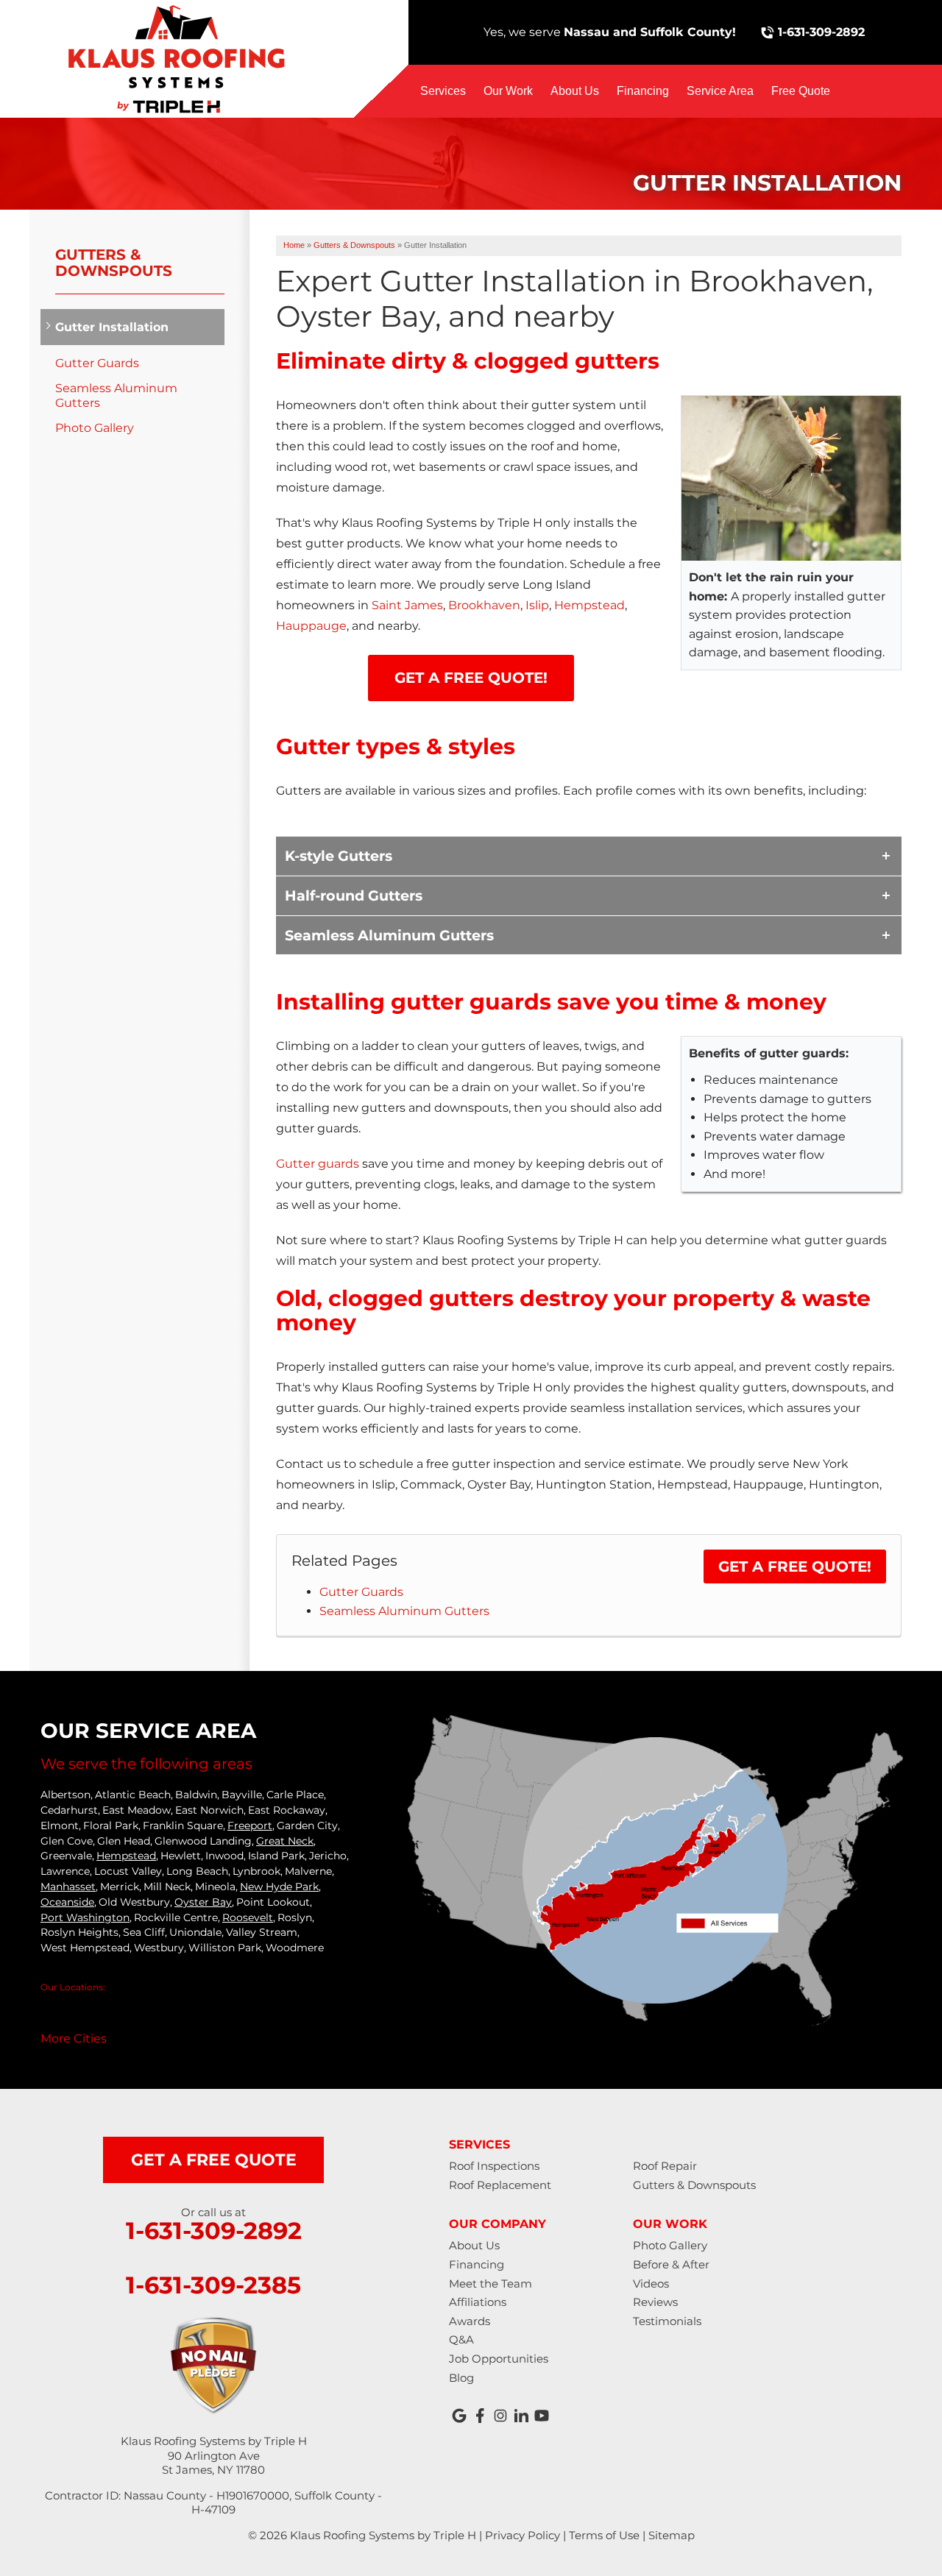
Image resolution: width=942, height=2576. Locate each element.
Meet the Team (491, 2284)
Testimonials (667, 2321)
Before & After (671, 2264)
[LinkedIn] (521, 2416)
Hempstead (589, 605)
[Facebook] (480, 2416)
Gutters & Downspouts (114, 263)
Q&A (461, 2339)
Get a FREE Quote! (795, 1566)
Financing (643, 91)
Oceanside (67, 1902)
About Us (575, 91)
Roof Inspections (494, 2166)
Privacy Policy (523, 2535)
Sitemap (672, 2535)
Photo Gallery (95, 428)
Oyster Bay (203, 1902)
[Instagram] (500, 2416)
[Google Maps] (459, 2416)
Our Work (508, 91)
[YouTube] (542, 2416)
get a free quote (214, 2160)
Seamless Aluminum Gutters (389, 935)
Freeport (250, 1825)
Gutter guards (318, 1164)
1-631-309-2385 (213, 2285)
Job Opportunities (499, 2359)
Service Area (720, 91)
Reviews (655, 2302)
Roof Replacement (500, 2185)
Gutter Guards (361, 1592)
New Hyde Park (279, 1887)
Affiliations (478, 2302)
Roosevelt (248, 1917)
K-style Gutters (339, 856)
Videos (651, 2284)
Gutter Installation (112, 327)
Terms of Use (604, 2535)
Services (443, 91)
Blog (461, 2378)
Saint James (407, 605)
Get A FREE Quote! (471, 678)
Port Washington (85, 1917)
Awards (470, 2321)
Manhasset (68, 1887)
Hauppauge (311, 626)
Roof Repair (665, 2166)
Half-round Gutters (354, 895)
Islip (537, 605)
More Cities (74, 2039)
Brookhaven (484, 605)
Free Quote (801, 91)
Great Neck (285, 1841)
